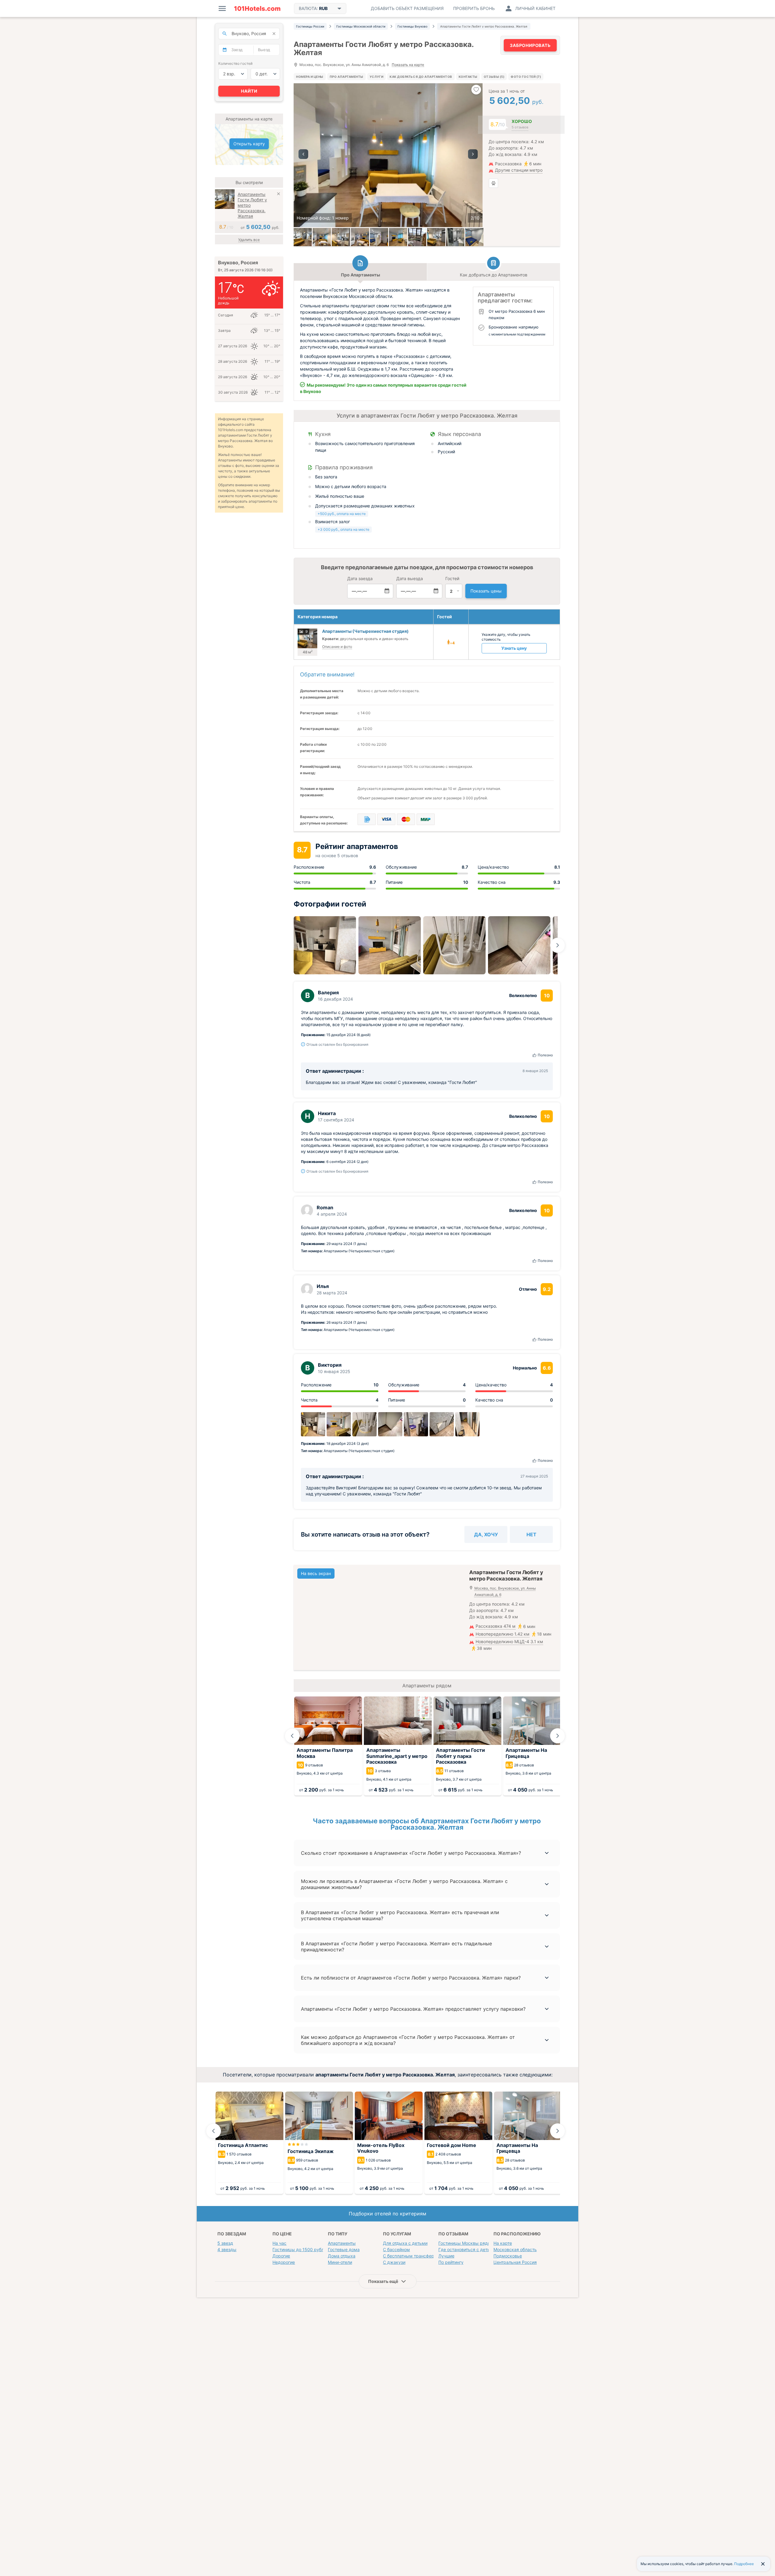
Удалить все (249, 240)
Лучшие (446, 2256)
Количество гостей (235, 63)
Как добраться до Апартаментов (421, 77)
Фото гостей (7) (526, 77)
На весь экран (316, 1573)
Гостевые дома (344, 2249)
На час (279, 2243)
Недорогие (284, 2262)
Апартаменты (342, 2243)
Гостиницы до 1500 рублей (301, 2249)
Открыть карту (249, 144)
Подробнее (744, 2564)
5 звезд (225, 2243)
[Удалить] (279, 195)
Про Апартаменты (346, 77)
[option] (388, 155)
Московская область (515, 2249)
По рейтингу (451, 2262)
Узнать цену (514, 648)
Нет (531, 1534)
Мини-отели (340, 2262)
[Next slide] (558, 945)
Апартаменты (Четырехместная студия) (365, 631)
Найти (249, 91)
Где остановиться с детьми (467, 2249)
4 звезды (227, 2249)
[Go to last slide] (292, 1736)
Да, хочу (486, 1534)
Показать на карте (408, 65)
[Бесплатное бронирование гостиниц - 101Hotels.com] (257, 8)
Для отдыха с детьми (405, 2243)
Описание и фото (337, 647)
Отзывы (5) (494, 77)
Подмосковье (508, 2256)
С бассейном (396, 2249)
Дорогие (281, 2256)
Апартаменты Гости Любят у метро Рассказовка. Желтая (252, 205)
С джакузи (394, 2262)
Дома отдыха (342, 2256)
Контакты (468, 77)
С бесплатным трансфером (411, 2256)
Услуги (376, 77)
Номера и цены (310, 77)
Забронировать (530, 45)
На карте (503, 2243)
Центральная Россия (515, 2262)
